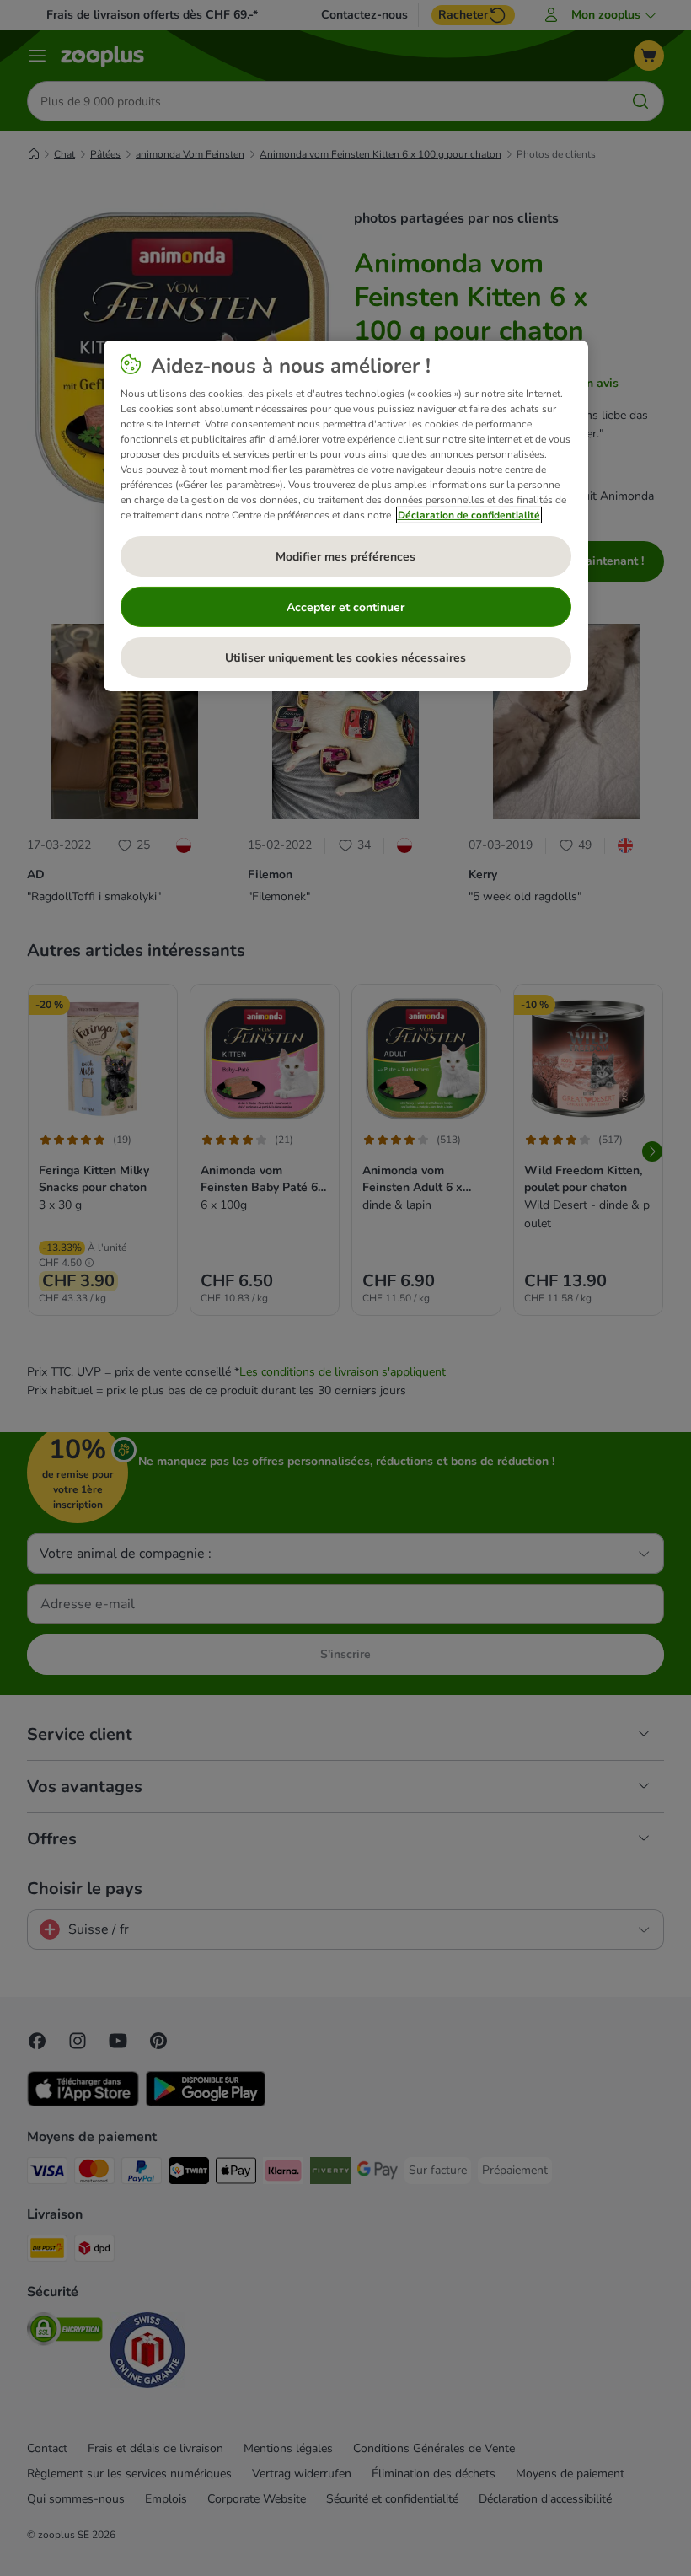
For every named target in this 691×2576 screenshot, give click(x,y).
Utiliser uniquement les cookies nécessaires (345, 658)
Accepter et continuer (345, 607)
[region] (346, 516)
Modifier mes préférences (345, 557)
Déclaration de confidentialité (469, 515)
